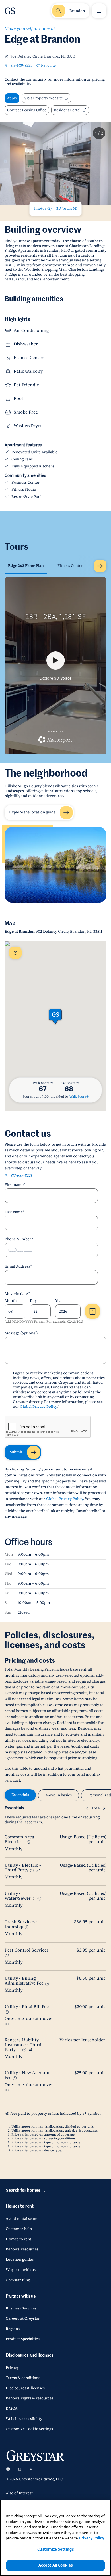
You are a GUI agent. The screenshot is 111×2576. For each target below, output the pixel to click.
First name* (15, 1185)
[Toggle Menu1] (99, 11)
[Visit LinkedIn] (19, 2469)
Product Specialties (23, 2339)
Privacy (12, 2368)
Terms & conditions (23, 2378)
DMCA (12, 2409)
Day (33, 1301)
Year (59, 1301)
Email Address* (18, 1266)
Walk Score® (79, 1097)
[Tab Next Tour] (100, 566)
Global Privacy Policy (38, 1407)
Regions (13, 2329)
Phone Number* (19, 1239)
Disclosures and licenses (29, 2355)
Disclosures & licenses (25, 2388)
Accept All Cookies (55, 2565)
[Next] (104, 1808)
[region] (55, 2538)
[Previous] (87, 1808)
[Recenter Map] (15, 953)
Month (11, 1301)
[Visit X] (31, 2469)
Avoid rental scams (22, 2219)
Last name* (15, 1212)
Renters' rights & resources (29, 2398)
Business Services (21, 2308)
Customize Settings (55, 2549)
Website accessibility (24, 2419)
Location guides (20, 2260)
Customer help (19, 2229)
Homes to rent (20, 2206)
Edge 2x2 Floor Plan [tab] (26, 566)
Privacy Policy (92, 2538)
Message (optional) (21, 1333)
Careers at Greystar (23, 2319)
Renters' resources (22, 2249)
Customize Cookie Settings (29, 2429)
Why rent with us (21, 2270)
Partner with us (21, 2296)
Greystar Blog (18, 2280)
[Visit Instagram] (8, 2469)
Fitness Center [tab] (70, 566)
